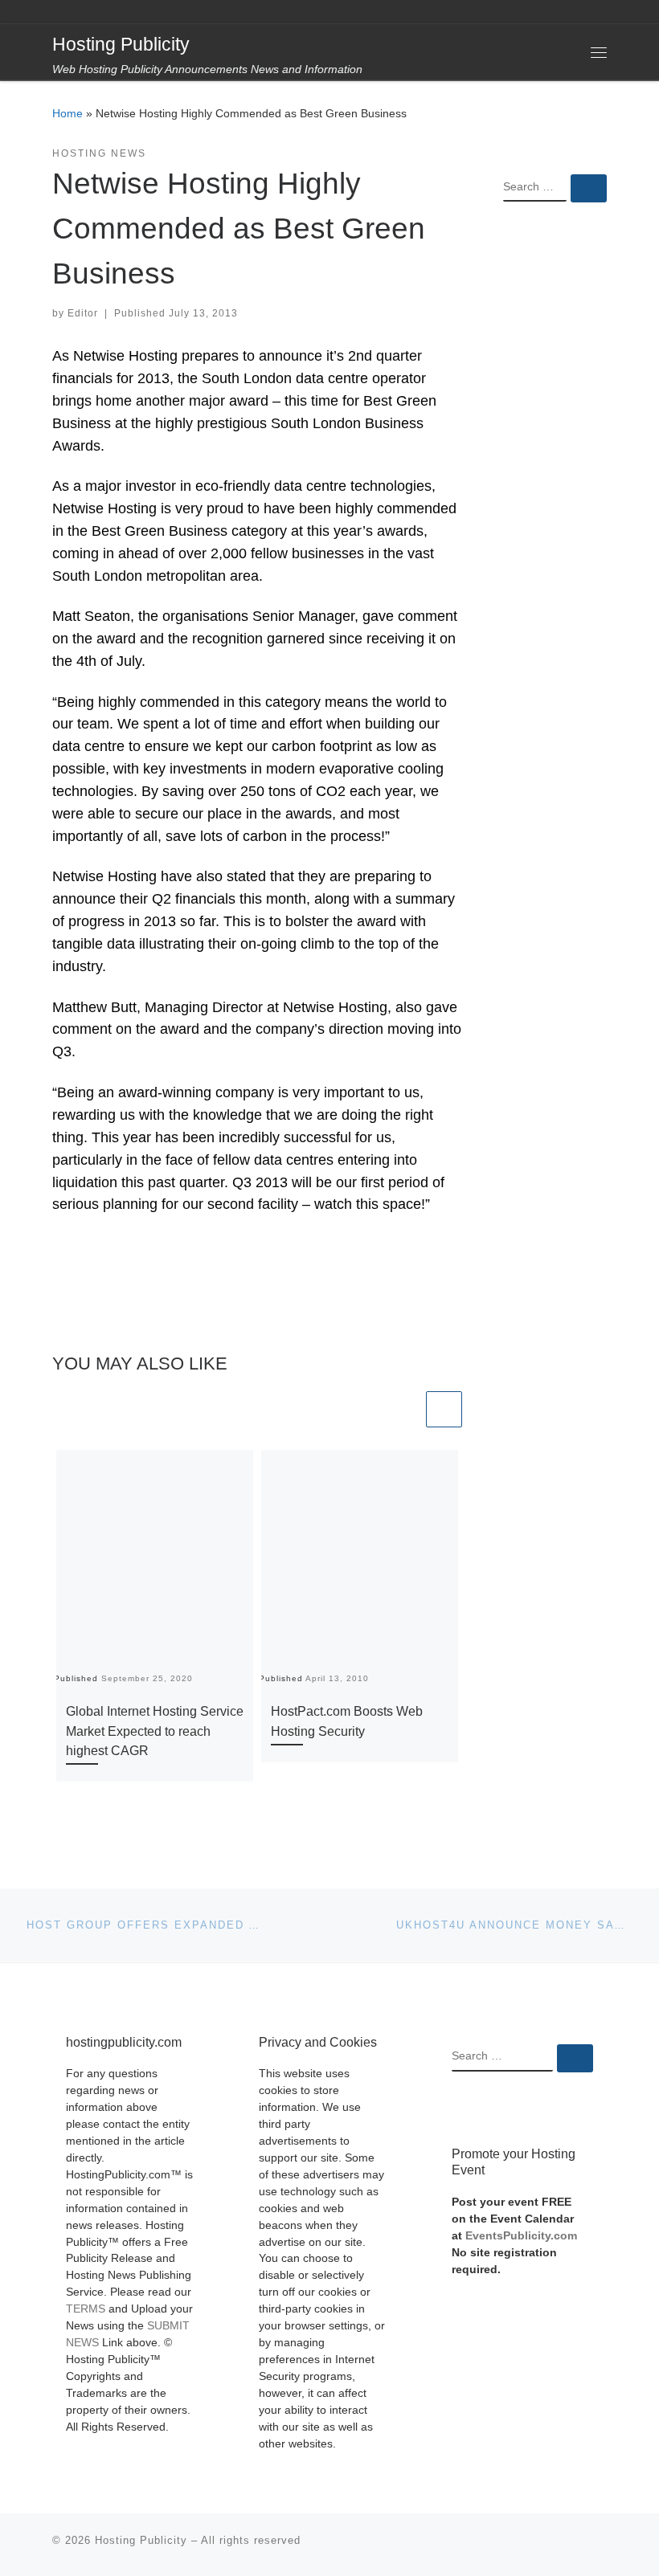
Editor (83, 313)
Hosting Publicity (141, 2540)
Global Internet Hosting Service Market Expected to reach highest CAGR (155, 1731)
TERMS (86, 2309)
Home (68, 113)
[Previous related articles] (405, 1409)
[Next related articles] (444, 1409)
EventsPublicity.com (521, 2236)
